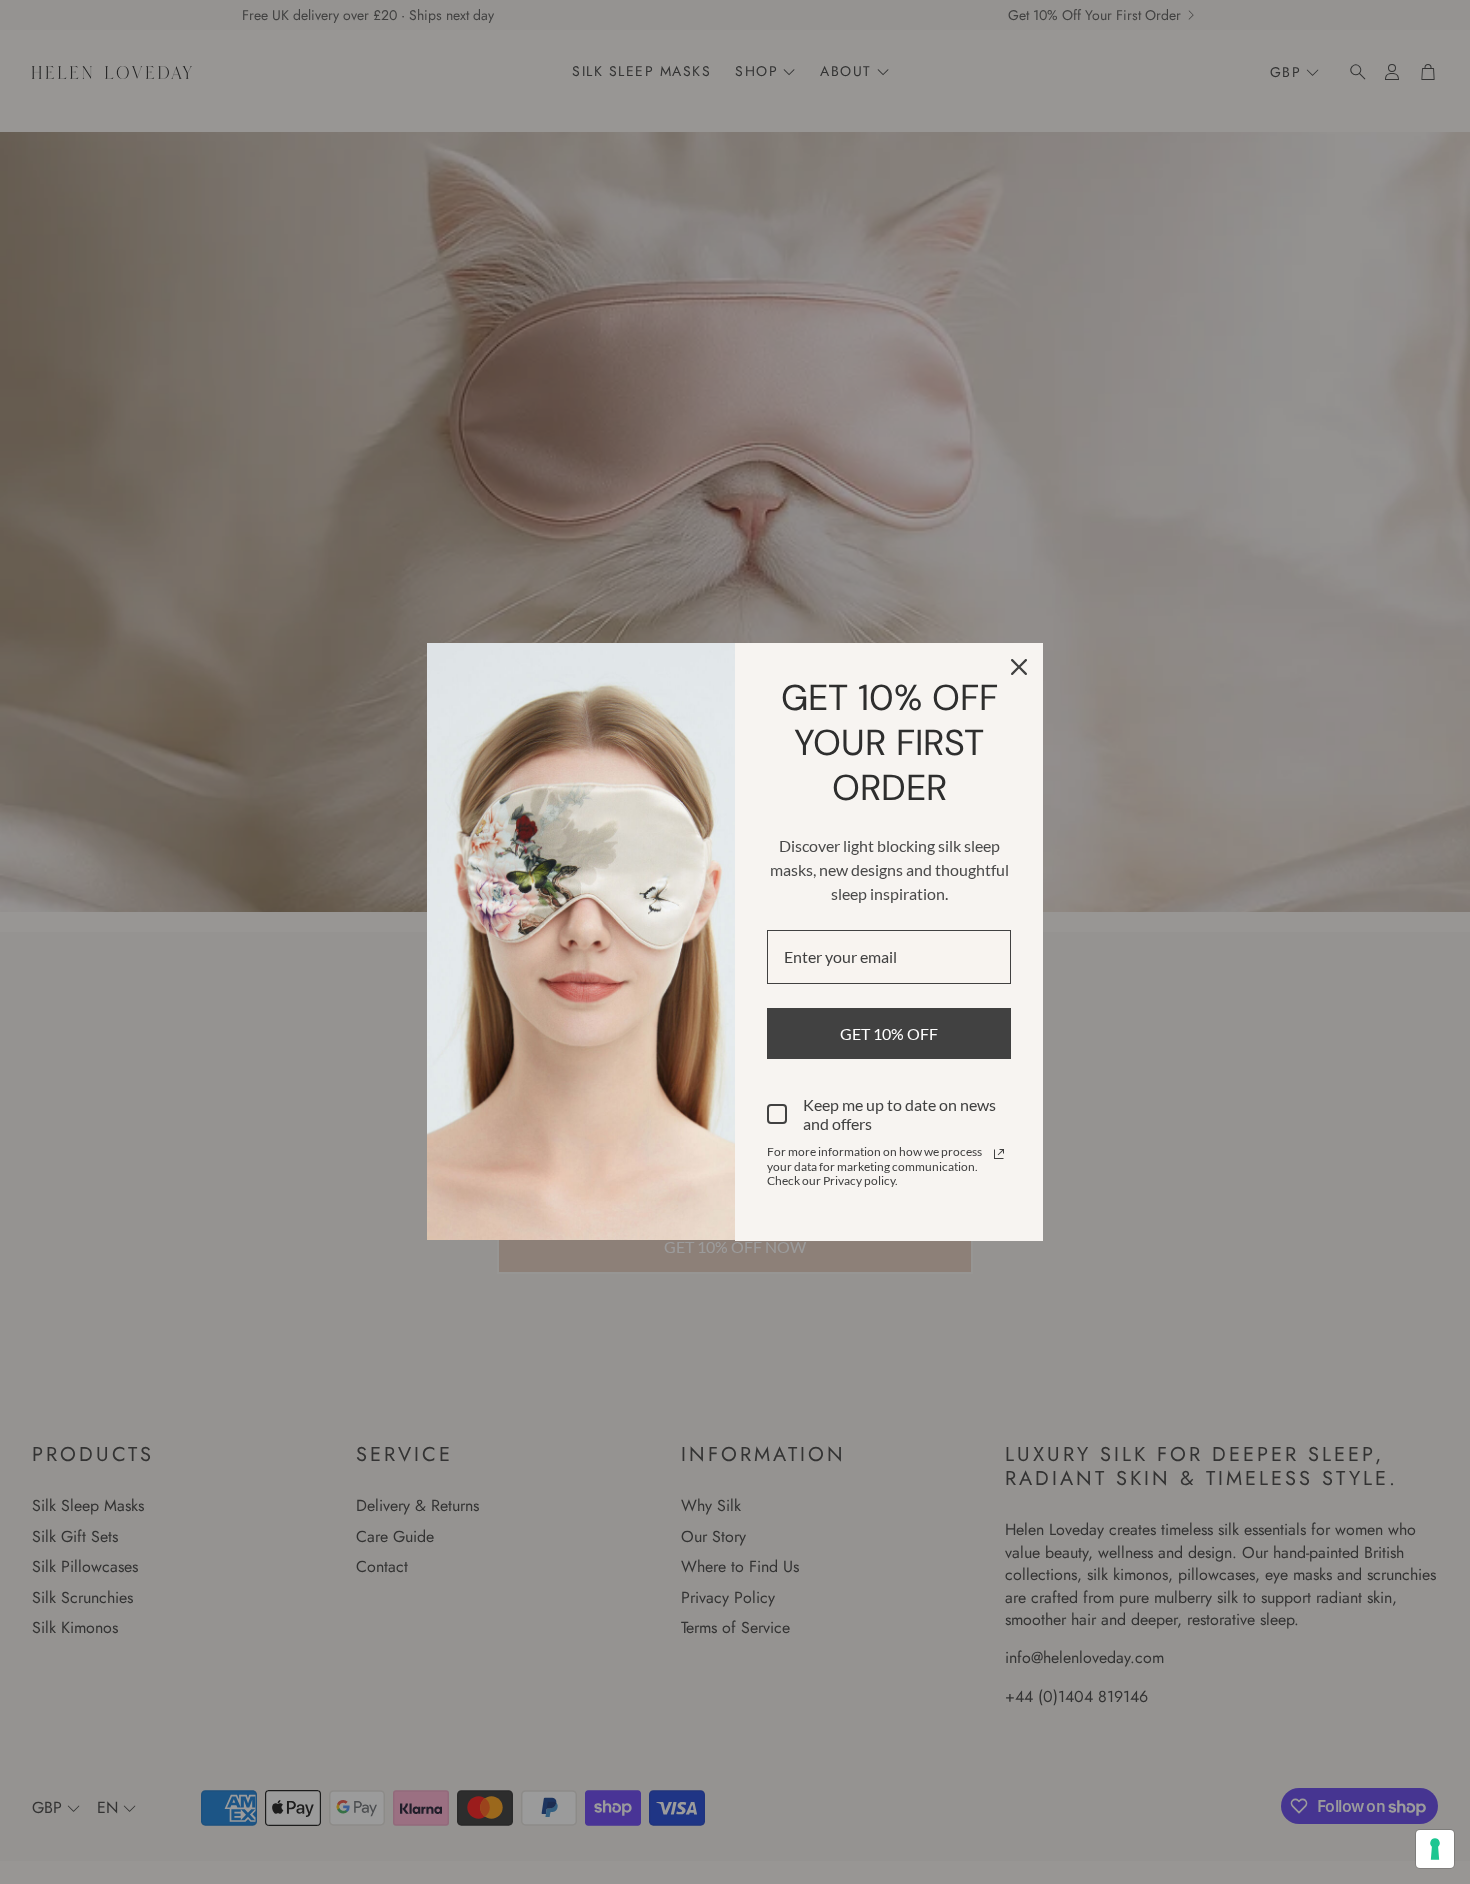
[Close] (1019, 667)
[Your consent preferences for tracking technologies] (1435, 1849)
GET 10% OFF (889, 1033)
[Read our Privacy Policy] (999, 1154)
